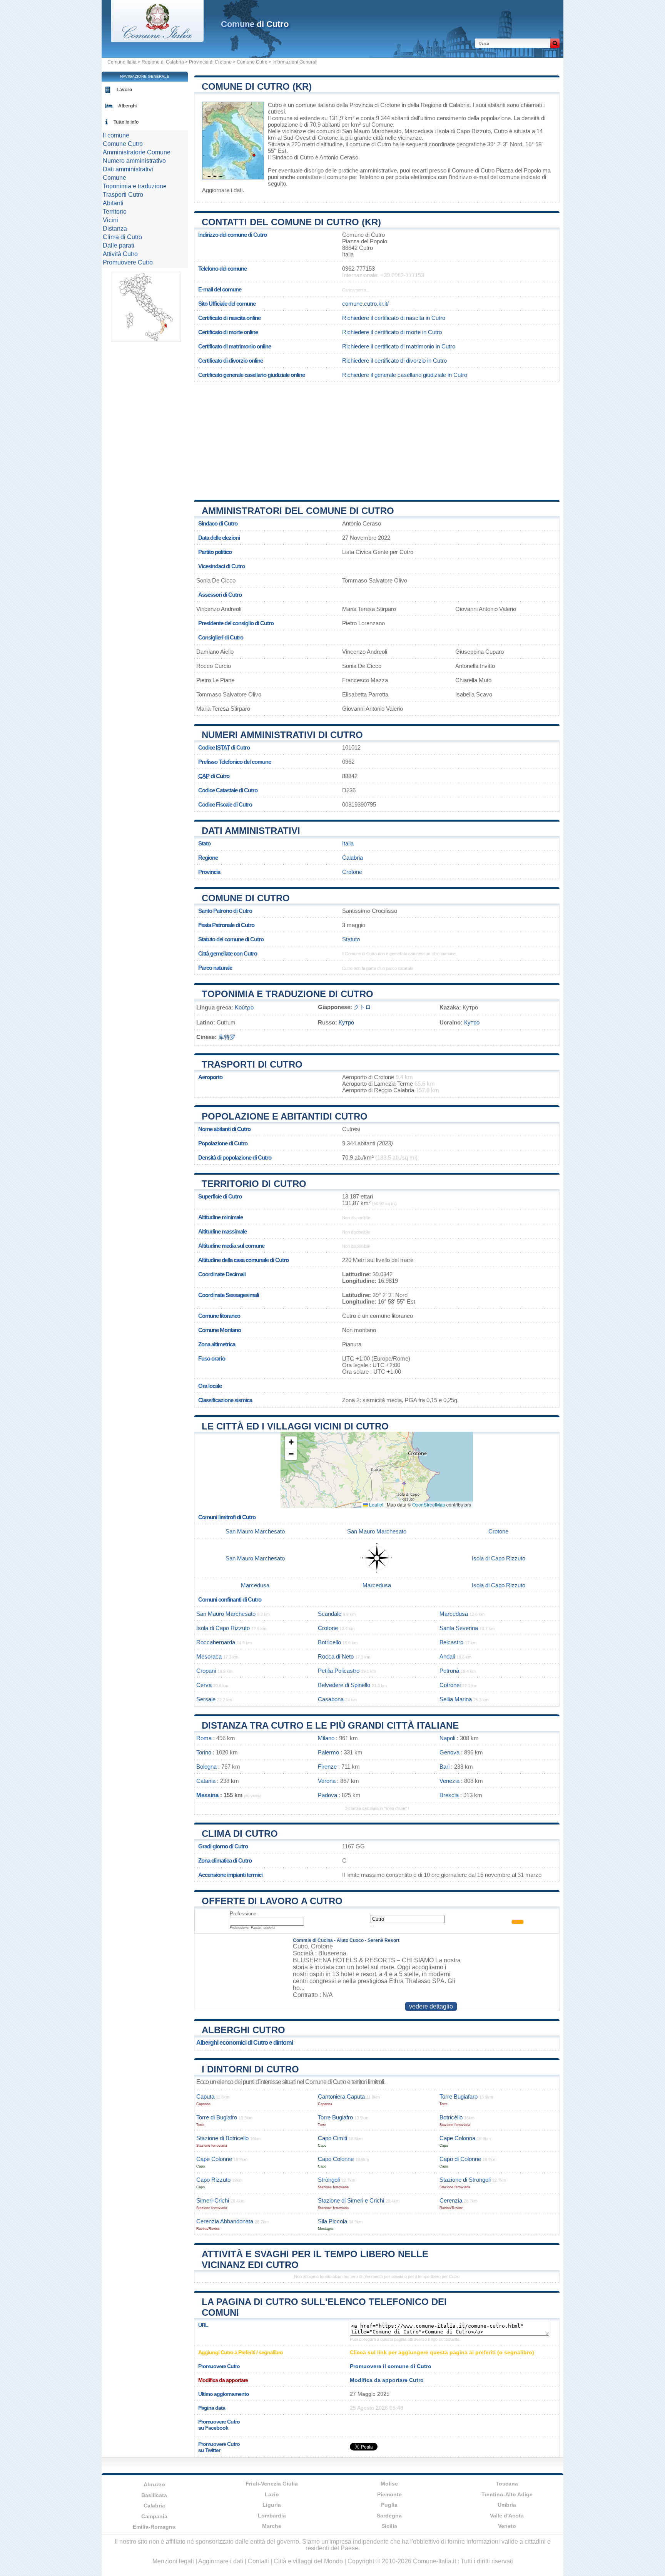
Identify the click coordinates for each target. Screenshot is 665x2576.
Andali (447, 1656)
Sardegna (389, 2516)
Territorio (115, 212)
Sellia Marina (456, 1699)
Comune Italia (122, 62)
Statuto (351, 939)
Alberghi (127, 106)
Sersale (206, 1699)
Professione (243, 1914)
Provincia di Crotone (210, 62)
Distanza (115, 228)
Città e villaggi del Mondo (308, 2561)
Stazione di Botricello (222, 2138)
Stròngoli (329, 2180)
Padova (327, 1795)
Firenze (327, 1767)
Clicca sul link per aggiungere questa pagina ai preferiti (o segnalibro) (442, 2352)
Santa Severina (459, 1628)
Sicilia (389, 2526)
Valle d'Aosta (507, 2516)
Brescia (449, 1795)
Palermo (328, 1752)
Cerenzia (451, 2200)
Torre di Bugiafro (217, 2117)
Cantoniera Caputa (341, 2096)
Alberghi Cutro (243, 2030)
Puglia (389, 2505)
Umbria (507, 2505)
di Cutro (255, 24)
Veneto (507, 2526)
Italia (348, 843)
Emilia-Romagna (154, 2527)
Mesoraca (209, 1656)
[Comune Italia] (157, 40)
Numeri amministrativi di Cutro (282, 735)
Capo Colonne (336, 2159)
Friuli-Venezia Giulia (272, 2484)
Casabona (331, 1699)
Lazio (272, 2494)
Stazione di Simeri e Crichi (351, 2200)
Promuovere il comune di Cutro (391, 2366)
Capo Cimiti (332, 2138)
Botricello (329, 1642)
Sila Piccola (332, 2221)
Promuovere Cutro (128, 262)
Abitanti (113, 203)
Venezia (449, 1781)
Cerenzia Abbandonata (225, 2221)
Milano (326, 1738)
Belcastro (451, 1642)
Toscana (507, 2484)
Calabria (353, 858)
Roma (204, 1738)
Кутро (346, 1022)
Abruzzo (154, 2484)
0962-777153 (358, 269)
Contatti (258, 2561)
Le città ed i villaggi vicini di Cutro (295, 1426)
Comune (114, 178)
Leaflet (376, 1504)
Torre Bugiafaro (459, 2096)
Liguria (272, 2505)
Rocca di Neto (336, 1656)
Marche (272, 2526)
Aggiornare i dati (222, 190)
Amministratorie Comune (137, 152)
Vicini (110, 220)
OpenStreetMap (429, 1504)
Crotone (328, 138)
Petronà (449, 1671)
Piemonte (389, 2494)
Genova (449, 1752)
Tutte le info (126, 122)
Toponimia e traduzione (135, 186)
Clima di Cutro (240, 1834)
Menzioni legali (173, 2561)
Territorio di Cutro (254, 1184)
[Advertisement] (377, 438)
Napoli (447, 1738)
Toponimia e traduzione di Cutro (287, 994)
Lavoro (124, 90)
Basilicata (154, 2495)
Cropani (206, 1671)
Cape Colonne (214, 2159)
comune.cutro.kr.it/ (365, 304)
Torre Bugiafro (335, 2117)
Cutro (275, 105)
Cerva (204, 1685)
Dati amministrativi (251, 831)
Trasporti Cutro (123, 195)
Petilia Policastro (339, 1671)
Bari (444, 1767)
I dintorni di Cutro (250, 2069)
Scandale (330, 1614)
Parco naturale (215, 968)
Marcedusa (419, 131)
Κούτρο (244, 1007)
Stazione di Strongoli (465, 2180)
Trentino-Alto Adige (507, 2494)
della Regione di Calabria (439, 105)
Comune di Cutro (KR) (257, 86)
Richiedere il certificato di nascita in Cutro (394, 318)
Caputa (205, 2096)
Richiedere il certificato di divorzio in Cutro (394, 361)
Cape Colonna (457, 2138)
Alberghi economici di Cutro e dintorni (245, 2043)
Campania (154, 2516)
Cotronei (450, 1685)
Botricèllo (451, 2117)
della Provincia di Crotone (368, 105)
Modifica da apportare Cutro (387, 2380)
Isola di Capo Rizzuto (464, 131)
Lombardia (272, 2516)
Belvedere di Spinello (344, 1685)
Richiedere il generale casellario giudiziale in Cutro (405, 375)
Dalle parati (119, 245)
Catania (206, 1781)
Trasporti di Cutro (252, 1064)
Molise (389, 2484)
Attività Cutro (120, 254)
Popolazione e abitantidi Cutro (285, 1116)
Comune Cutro (252, 62)
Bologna (206, 1767)
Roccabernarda (216, 1642)
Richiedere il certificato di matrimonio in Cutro (399, 346)
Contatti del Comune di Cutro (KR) (291, 222)
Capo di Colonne (460, 2159)
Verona (327, 1781)
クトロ (362, 1007)
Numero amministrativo (134, 161)
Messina (207, 1795)
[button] (291, 1442)
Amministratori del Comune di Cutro (298, 511)
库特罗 (227, 1037)
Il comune (116, 135)
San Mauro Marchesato (372, 131)
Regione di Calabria (163, 62)
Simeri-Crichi (213, 2200)
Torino (204, 1752)
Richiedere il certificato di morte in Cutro (392, 332)
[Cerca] (555, 43)
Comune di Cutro (246, 898)
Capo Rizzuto (213, 2180)
